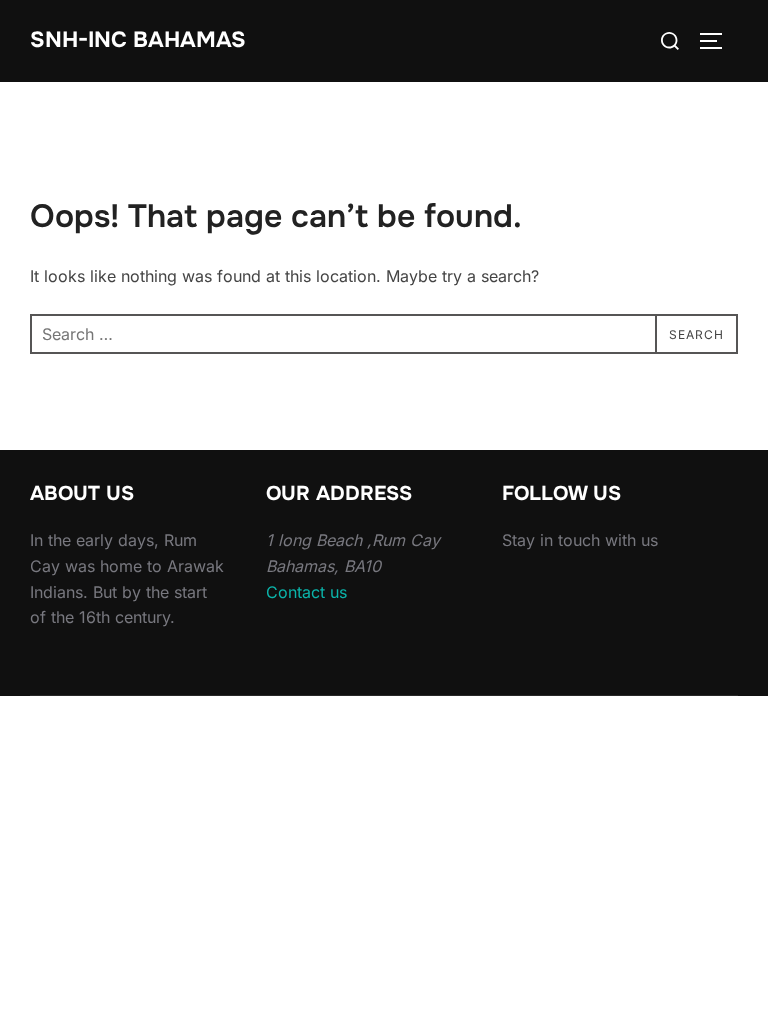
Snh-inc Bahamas (138, 40)
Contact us (306, 592)
